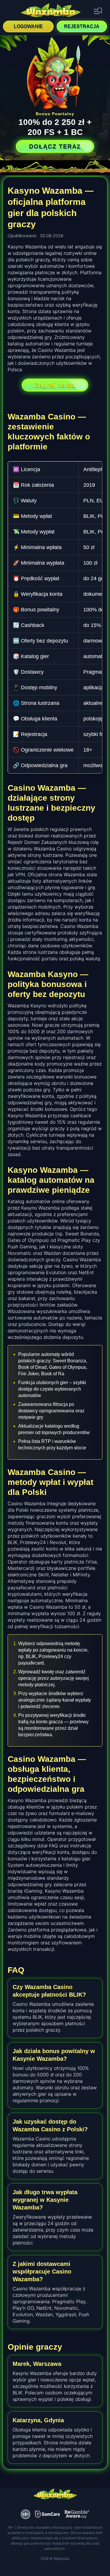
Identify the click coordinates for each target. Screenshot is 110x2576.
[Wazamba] (51, 11)
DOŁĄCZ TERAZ (55, 146)
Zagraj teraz (55, 385)
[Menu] (98, 11)
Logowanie (28, 26)
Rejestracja (82, 26)
